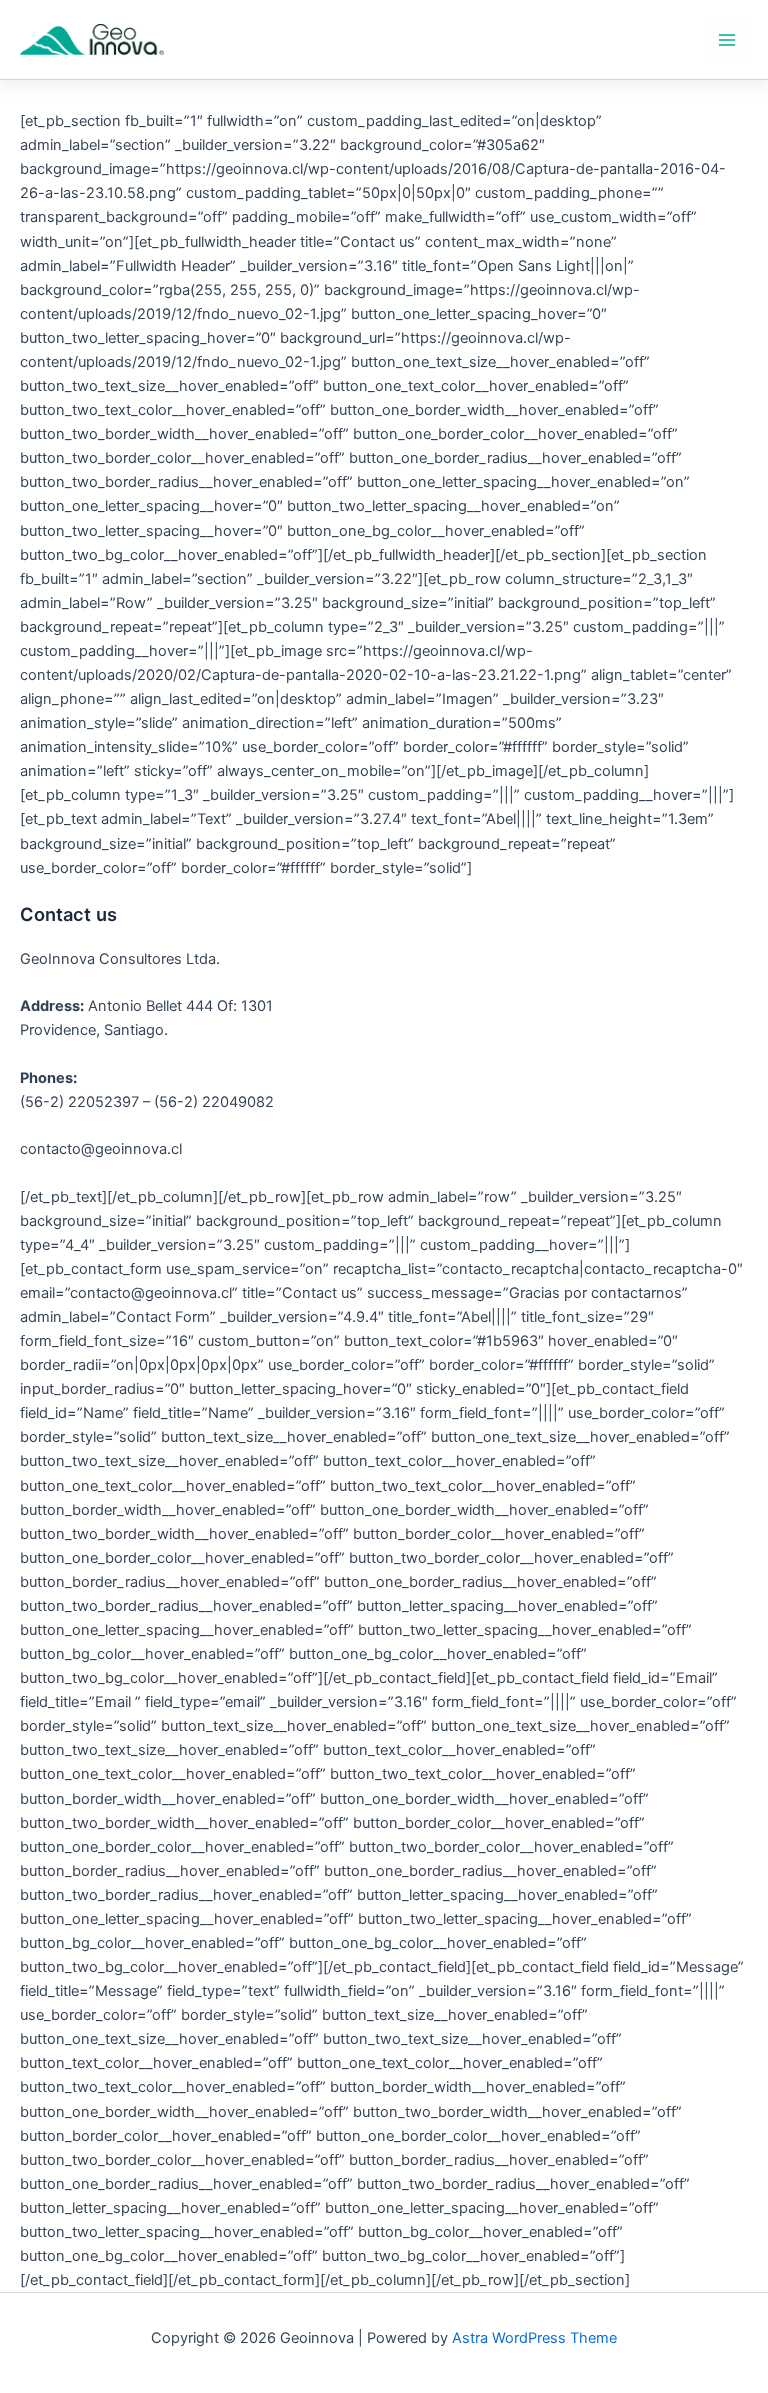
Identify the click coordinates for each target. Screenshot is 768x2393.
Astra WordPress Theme (534, 2338)
